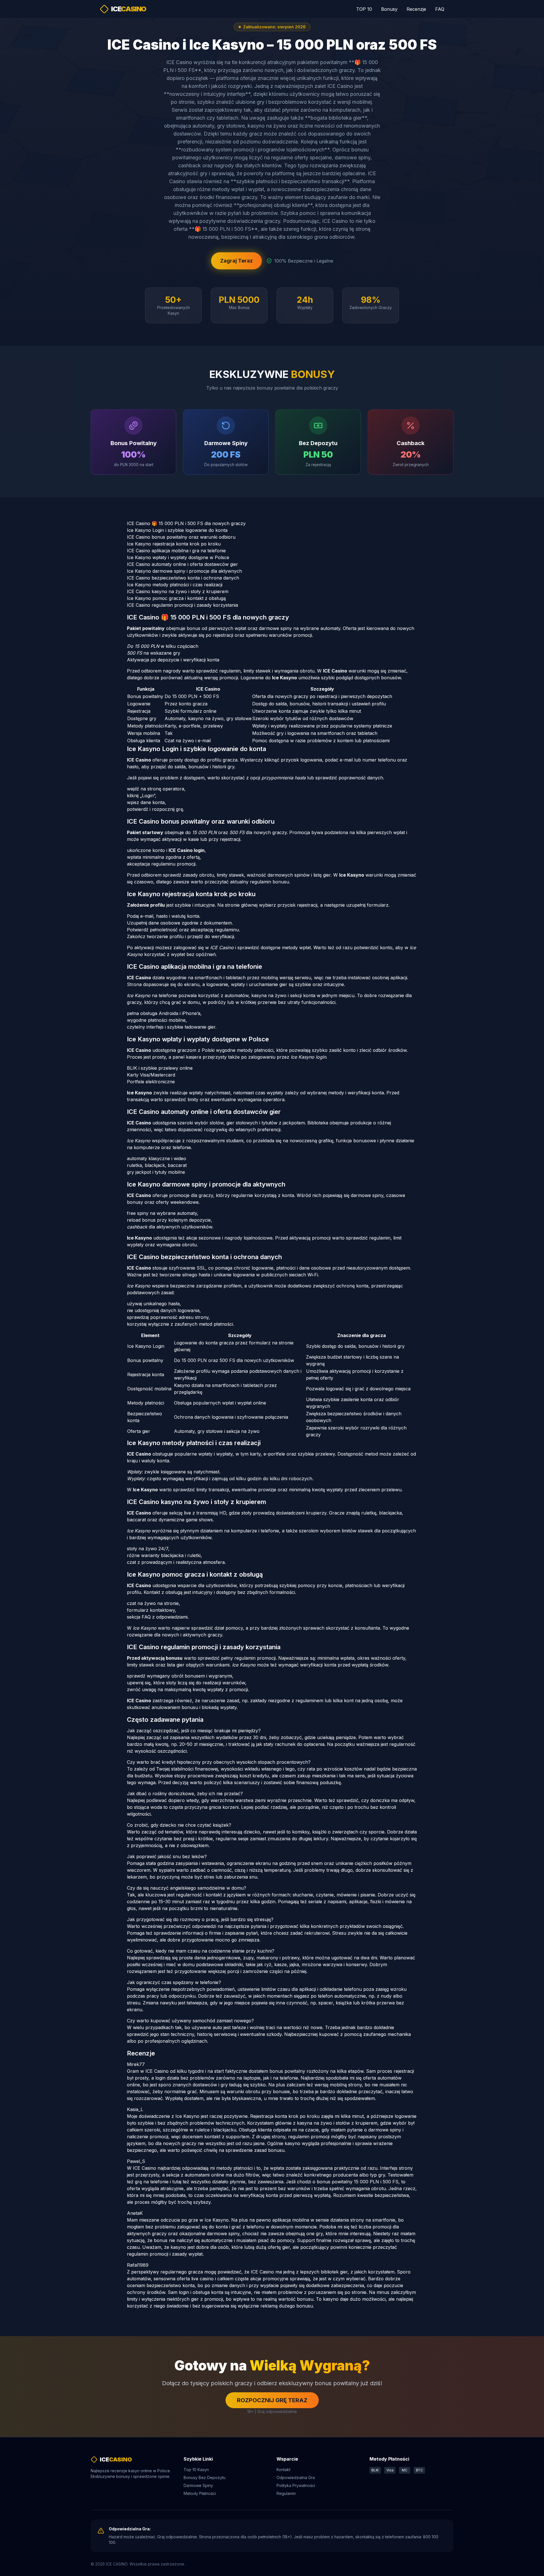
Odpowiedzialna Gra (296, 2477)
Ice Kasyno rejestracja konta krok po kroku (174, 544)
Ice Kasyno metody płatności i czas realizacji (175, 585)
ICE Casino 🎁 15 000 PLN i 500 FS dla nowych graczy (186, 523)
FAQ (440, 9)
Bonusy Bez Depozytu (205, 2477)
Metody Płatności (200, 2493)
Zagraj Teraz (236, 261)
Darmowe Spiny (198, 2485)
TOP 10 (364, 9)
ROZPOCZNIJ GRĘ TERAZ (272, 2400)
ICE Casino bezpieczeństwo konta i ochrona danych (183, 578)
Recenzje (416, 9)
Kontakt (283, 2470)
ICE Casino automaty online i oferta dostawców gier (182, 564)
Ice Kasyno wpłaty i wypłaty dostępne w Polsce (178, 557)
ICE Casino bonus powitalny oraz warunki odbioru (181, 537)
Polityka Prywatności (296, 2485)
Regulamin (286, 2493)
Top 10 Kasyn (196, 2470)
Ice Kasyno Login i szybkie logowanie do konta (177, 530)
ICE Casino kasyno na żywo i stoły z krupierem (178, 591)
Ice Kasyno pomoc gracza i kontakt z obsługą (176, 598)
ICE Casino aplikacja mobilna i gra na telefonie (176, 551)
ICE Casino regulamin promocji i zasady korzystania (182, 605)
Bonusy (389, 9)
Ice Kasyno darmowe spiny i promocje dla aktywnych (184, 571)
